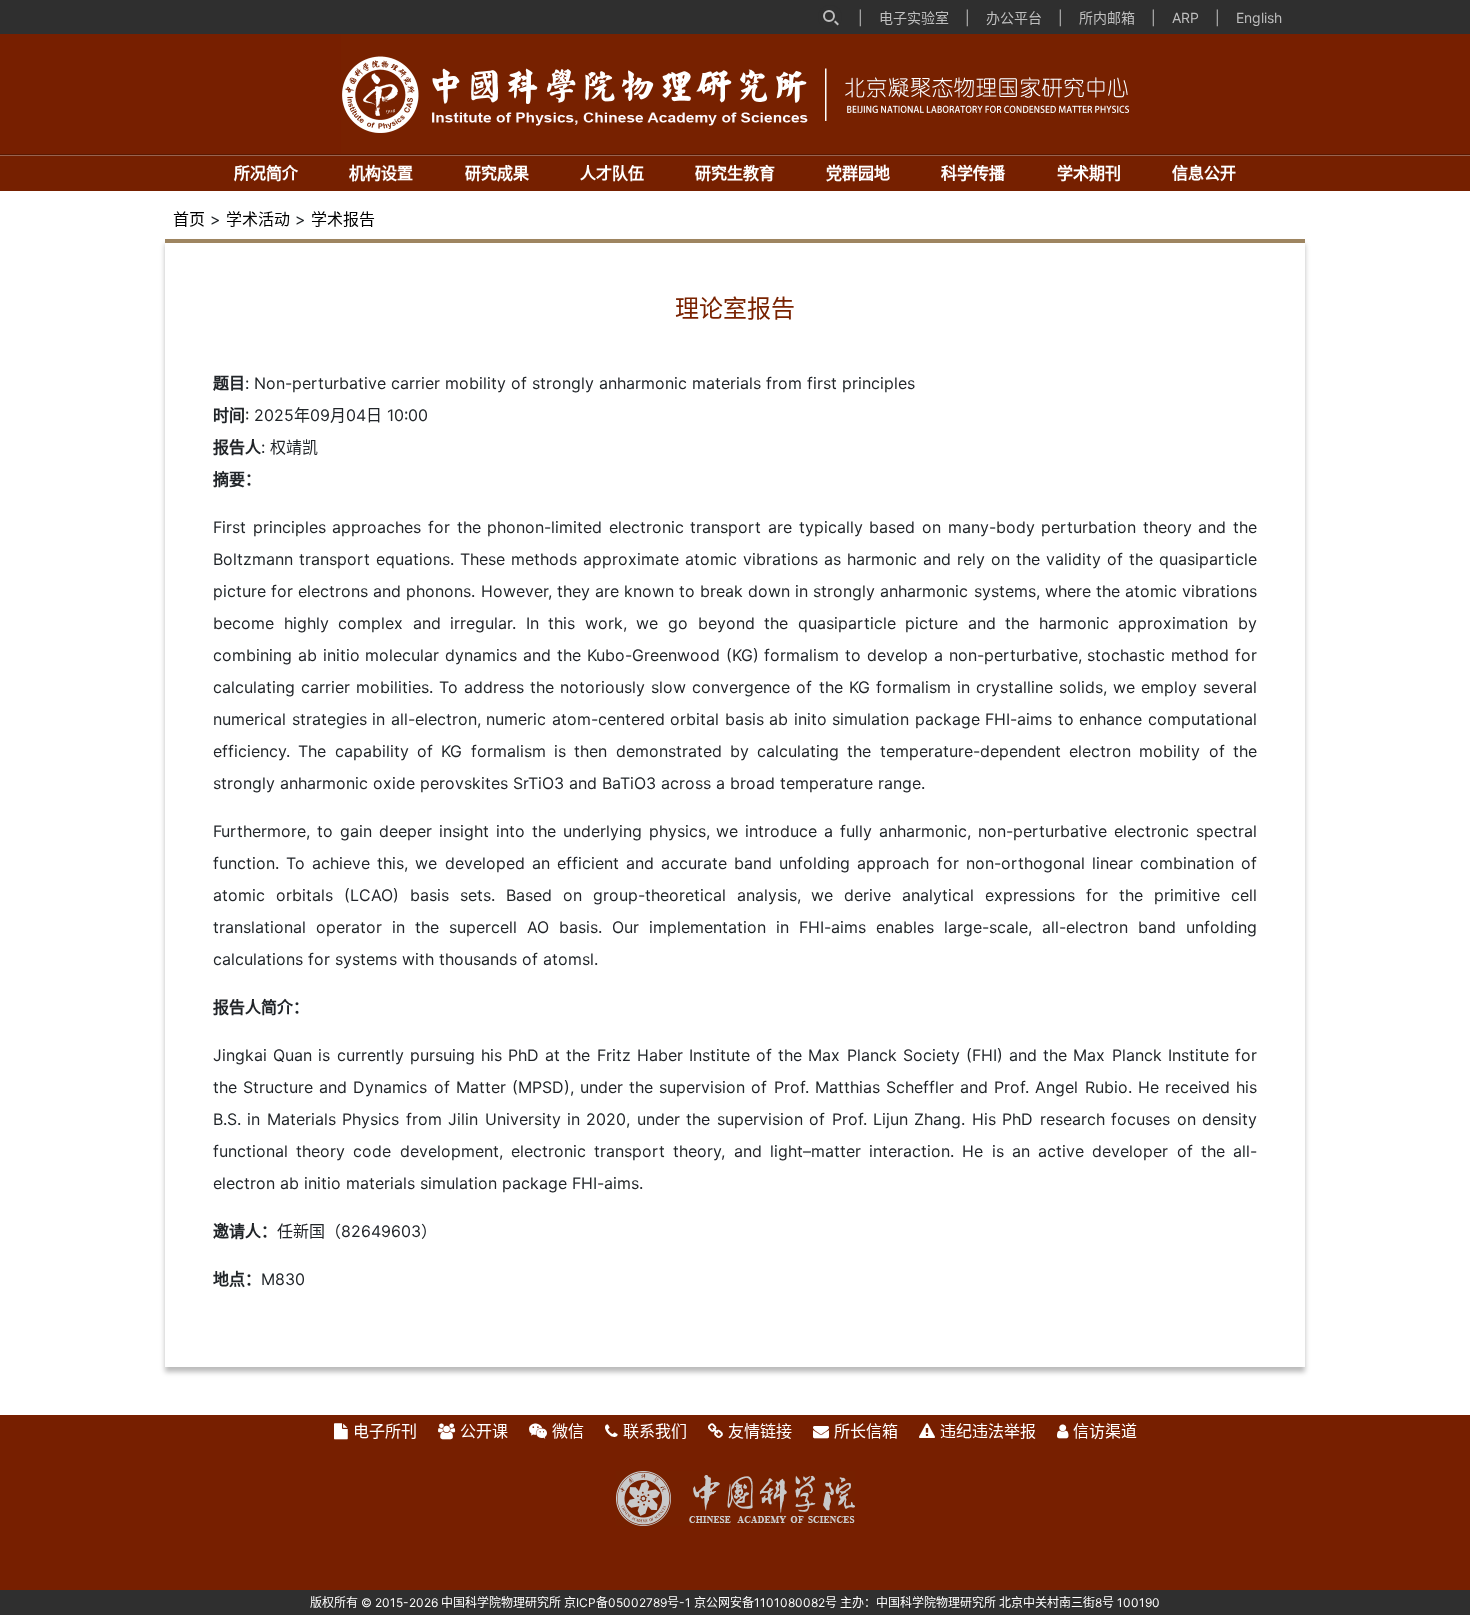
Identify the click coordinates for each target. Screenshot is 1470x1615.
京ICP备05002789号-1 (627, 1602)
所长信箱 (866, 1431)
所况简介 (266, 173)
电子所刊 (385, 1431)
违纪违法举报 (988, 1431)
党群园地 (858, 173)
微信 (568, 1431)
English (1259, 17)
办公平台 (1014, 17)
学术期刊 (1089, 173)
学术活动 (258, 219)
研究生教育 (735, 173)
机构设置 (381, 173)
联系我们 (655, 1431)
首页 (189, 219)
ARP (1185, 17)
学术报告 (343, 219)
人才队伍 (612, 173)
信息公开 (1204, 173)
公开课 (484, 1431)
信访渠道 (1105, 1431)
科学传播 (973, 173)
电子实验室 (914, 17)
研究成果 (497, 173)
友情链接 (760, 1431)
